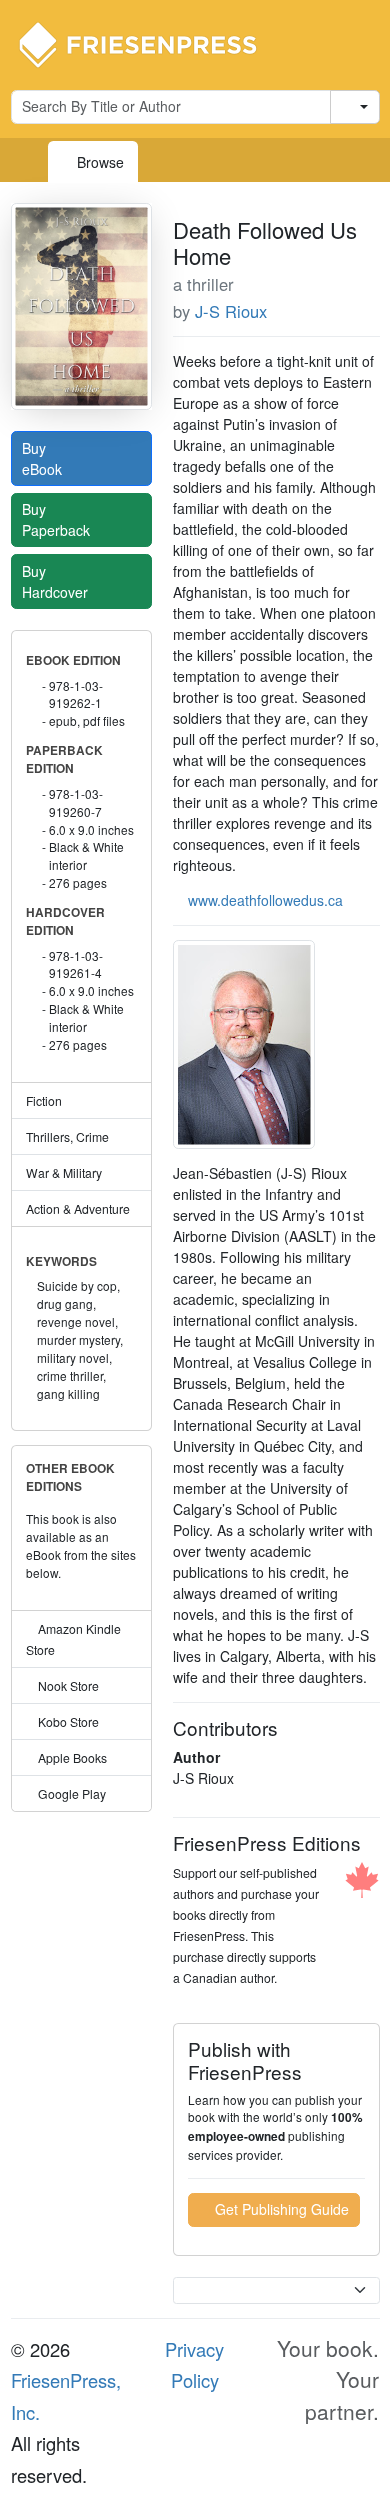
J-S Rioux (231, 311)
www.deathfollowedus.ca (265, 900)
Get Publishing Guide (280, 2209)
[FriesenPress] (151, 43)
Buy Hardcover (57, 581)
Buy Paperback (58, 519)
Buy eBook (44, 458)
